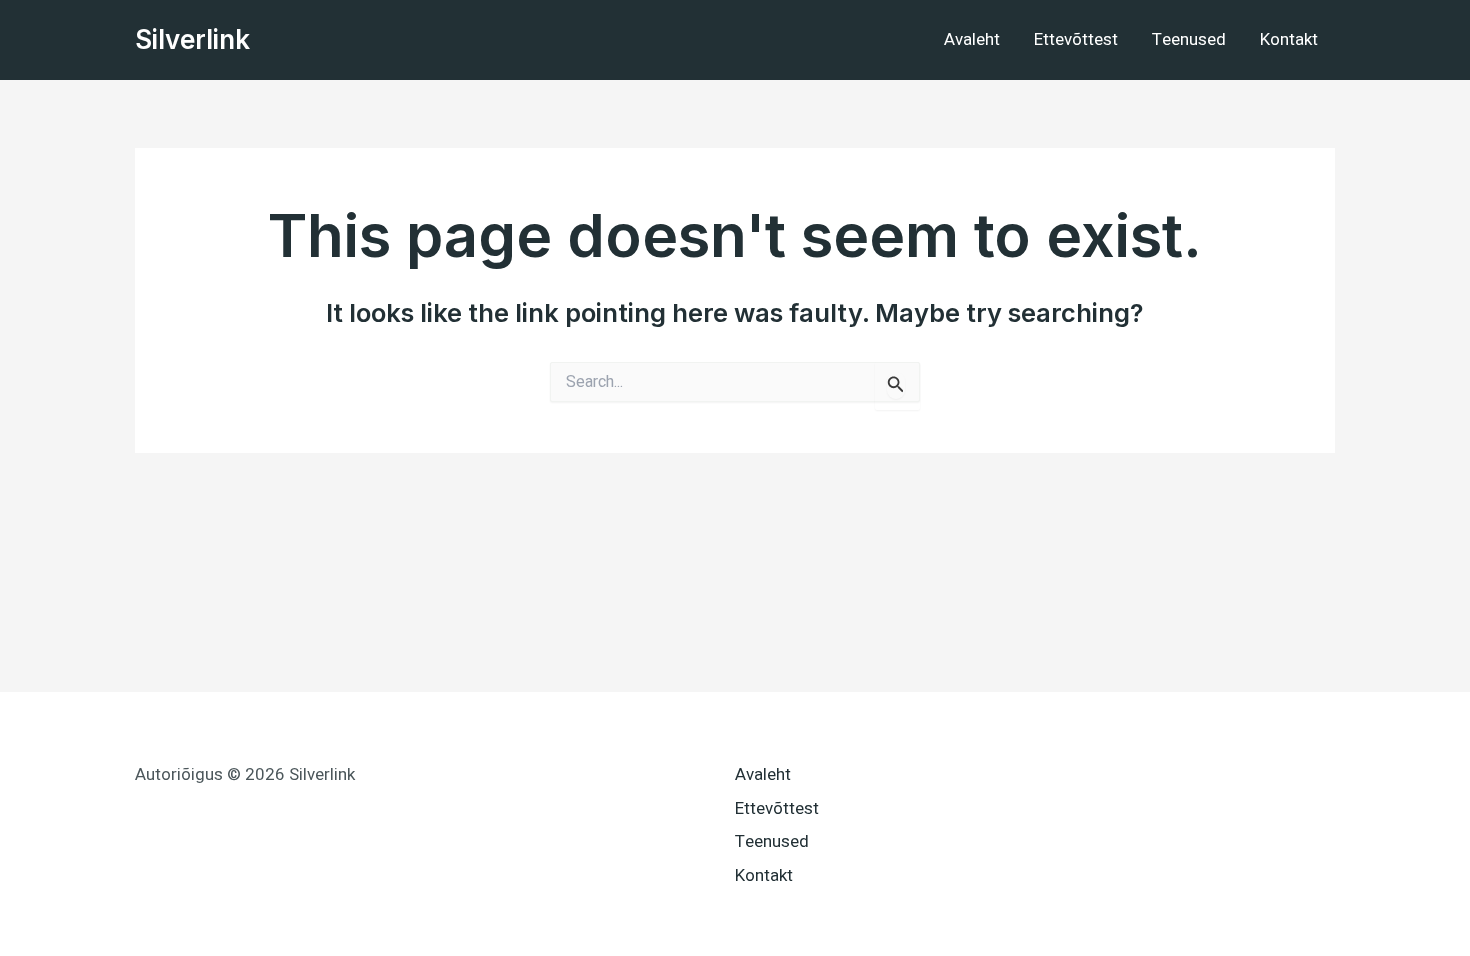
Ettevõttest (1076, 39)
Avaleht (972, 39)
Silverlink (192, 39)
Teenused (1189, 39)
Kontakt (1289, 39)
